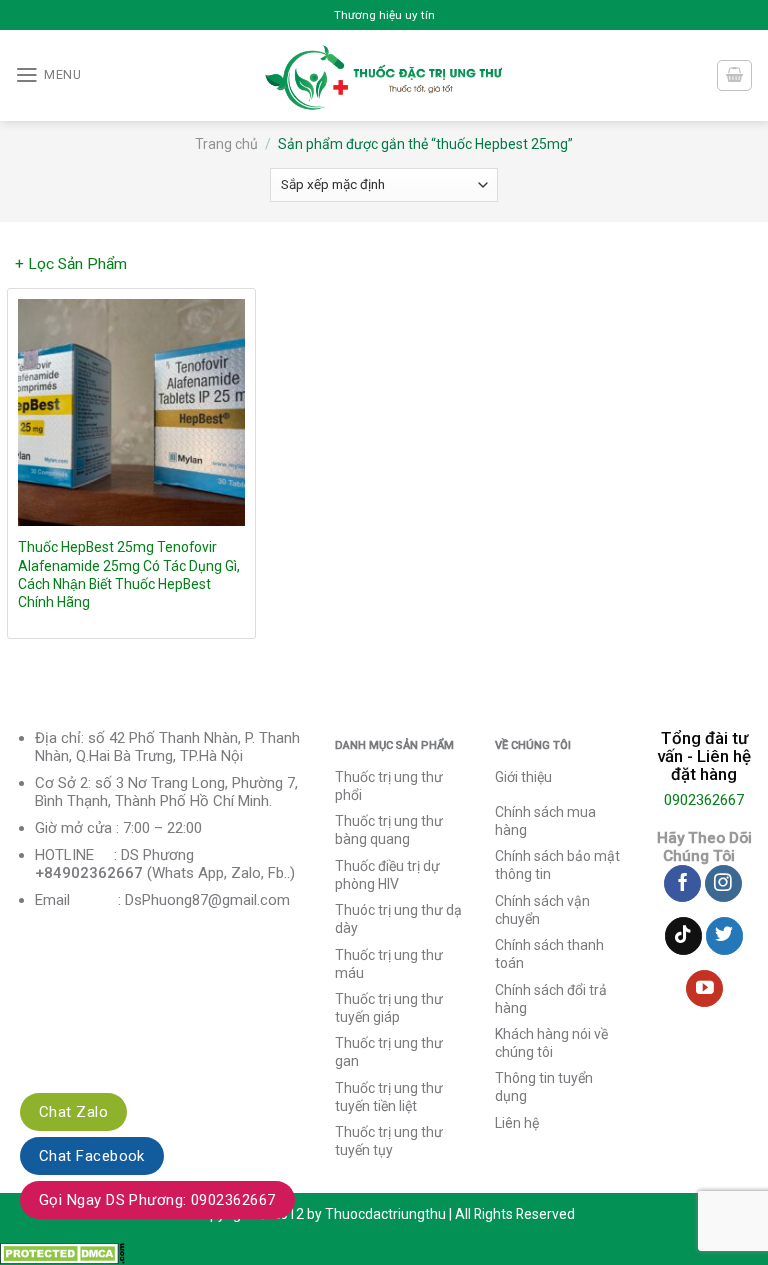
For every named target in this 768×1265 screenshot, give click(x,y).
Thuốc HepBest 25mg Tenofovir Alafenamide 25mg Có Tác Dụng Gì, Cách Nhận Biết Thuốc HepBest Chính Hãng (129, 574)
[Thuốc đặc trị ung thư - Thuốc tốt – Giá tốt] (384, 75)
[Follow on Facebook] (682, 884)
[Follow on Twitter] (724, 936)
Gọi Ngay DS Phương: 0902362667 (157, 1200)
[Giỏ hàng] (734, 75)
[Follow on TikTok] (683, 936)
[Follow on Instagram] (723, 884)
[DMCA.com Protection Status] (62, 1253)
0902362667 (704, 800)
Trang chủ (226, 144)
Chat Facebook (92, 1156)
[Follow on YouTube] (704, 989)
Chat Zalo (73, 1112)
